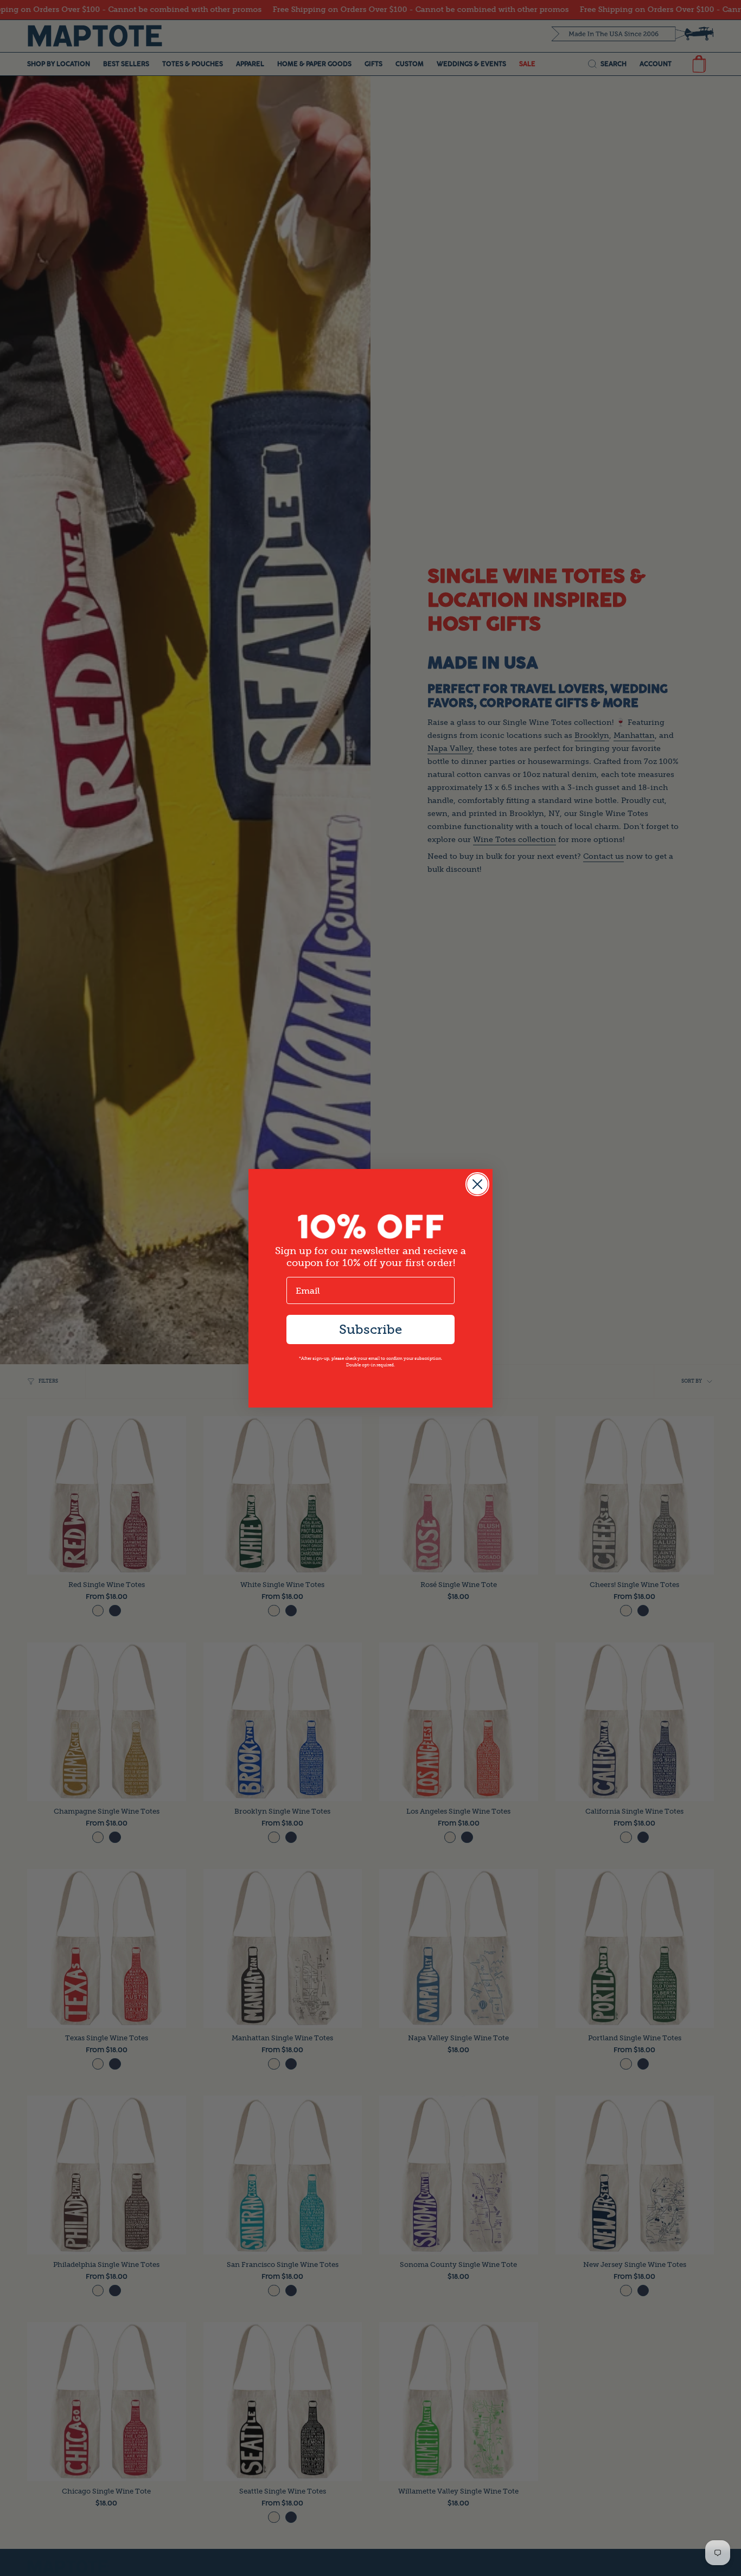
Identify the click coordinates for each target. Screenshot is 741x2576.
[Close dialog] (477, 1184)
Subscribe (370, 1329)
